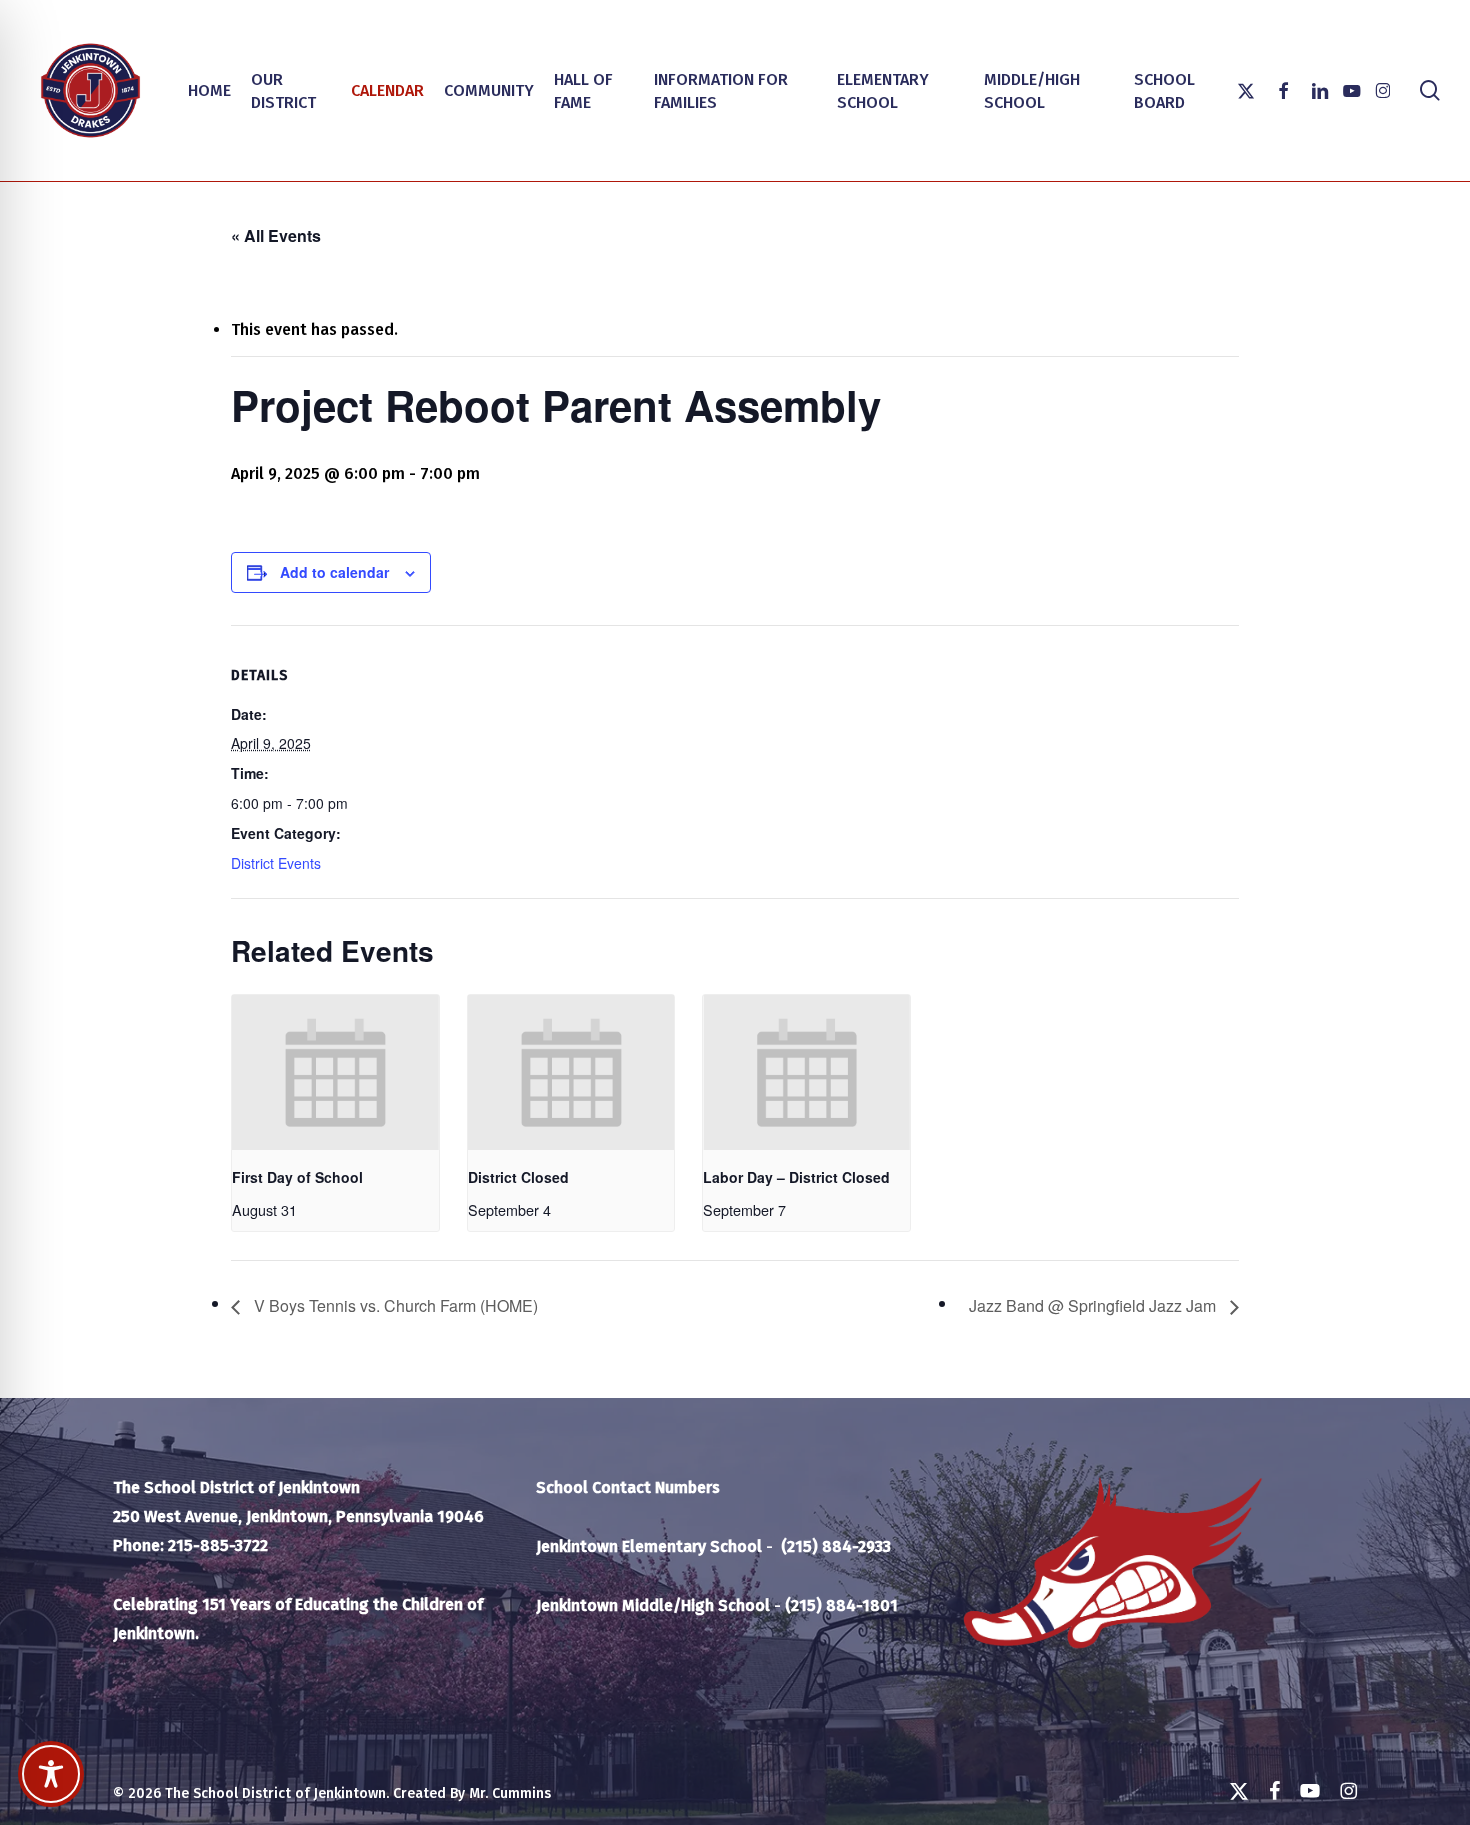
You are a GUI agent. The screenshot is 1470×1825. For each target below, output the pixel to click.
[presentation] (335, 1072)
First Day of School (297, 1177)
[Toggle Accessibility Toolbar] (51, 1774)
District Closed (518, 1177)
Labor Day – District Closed (796, 1177)
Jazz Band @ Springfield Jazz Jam (1094, 1305)
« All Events (276, 235)
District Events (276, 863)
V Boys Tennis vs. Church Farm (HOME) (394, 1305)
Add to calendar (334, 572)
